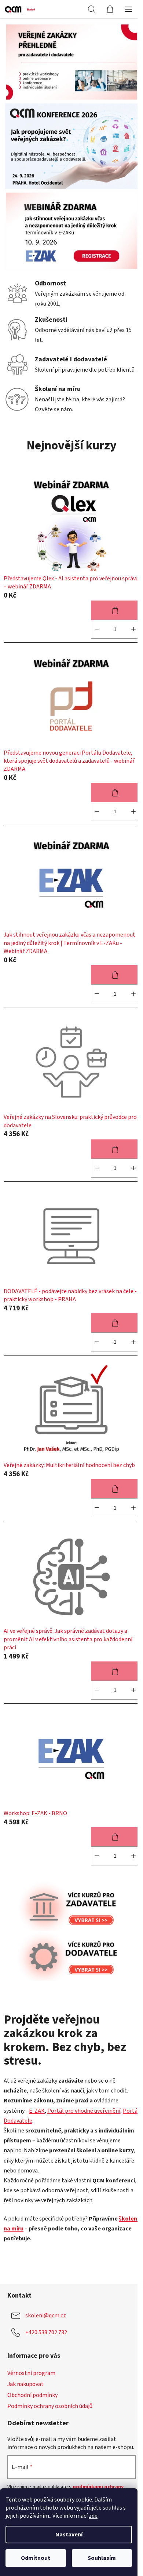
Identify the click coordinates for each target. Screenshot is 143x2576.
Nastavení (69, 2535)
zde (93, 2516)
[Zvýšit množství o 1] (133, 629)
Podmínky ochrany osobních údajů (50, 2406)
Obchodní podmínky (32, 2395)
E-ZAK (37, 2111)
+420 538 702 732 (46, 2332)
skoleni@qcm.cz (46, 2316)
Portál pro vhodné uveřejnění (84, 2111)
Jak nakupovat (25, 2384)
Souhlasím (102, 2558)
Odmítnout (36, 2558)
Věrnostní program (31, 2373)
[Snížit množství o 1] (97, 629)
